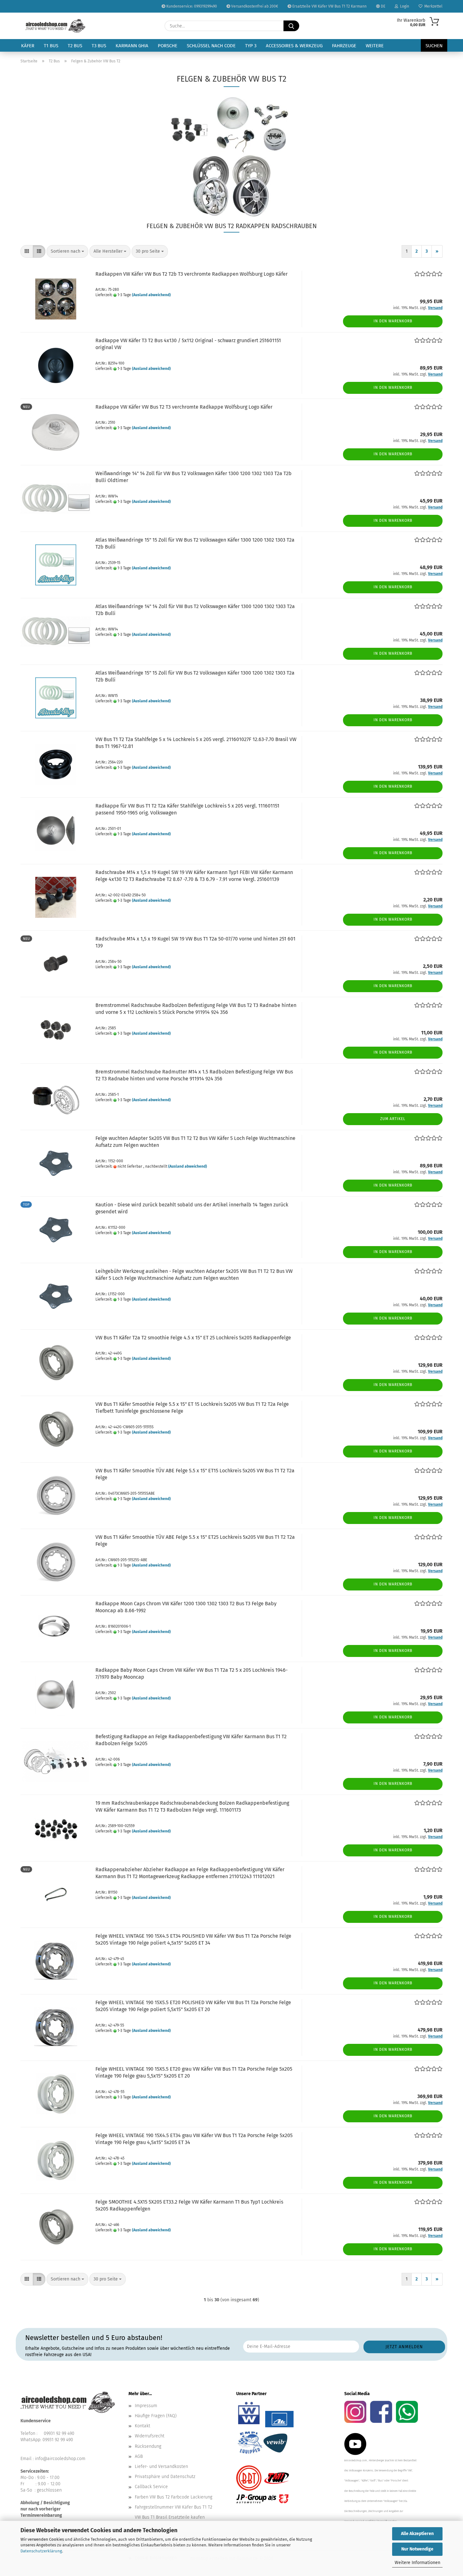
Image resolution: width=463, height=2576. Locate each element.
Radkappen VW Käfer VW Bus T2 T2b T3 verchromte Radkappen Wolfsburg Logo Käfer (191, 274)
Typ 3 (251, 46)
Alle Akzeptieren (417, 2534)
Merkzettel (432, 6)
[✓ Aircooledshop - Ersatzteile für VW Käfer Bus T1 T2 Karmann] (55, 26)
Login (404, 6)
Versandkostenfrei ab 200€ (254, 6)
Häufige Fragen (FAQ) (156, 2416)
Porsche (168, 46)
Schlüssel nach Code (211, 46)
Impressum (146, 2406)
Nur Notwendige (417, 2549)
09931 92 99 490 (59, 2433)
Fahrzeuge (344, 46)
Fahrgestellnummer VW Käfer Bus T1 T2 (174, 2507)
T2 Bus (75, 46)
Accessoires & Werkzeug (294, 46)
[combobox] (67, 251)
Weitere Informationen (417, 2563)
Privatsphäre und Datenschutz (165, 2477)
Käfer (28, 46)
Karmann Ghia (132, 46)
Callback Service (151, 2487)
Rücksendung (148, 2446)
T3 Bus (99, 46)
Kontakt (143, 2426)
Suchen (434, 46)
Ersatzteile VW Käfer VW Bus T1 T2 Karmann (329, 6)
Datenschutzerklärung (41, 2551)
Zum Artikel (393, 1119)
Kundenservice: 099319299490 (191, 6)
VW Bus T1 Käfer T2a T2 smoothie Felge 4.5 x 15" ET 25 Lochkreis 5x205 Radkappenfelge (193, 1338)
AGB (139, 2456)
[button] (27, 251)
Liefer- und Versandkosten (161, 2467)
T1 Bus (51, 46)
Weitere (375, 46)
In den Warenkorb (393, 321)
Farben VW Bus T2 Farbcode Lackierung (174, 2497)
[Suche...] (291, 26)
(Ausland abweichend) (151, 295)
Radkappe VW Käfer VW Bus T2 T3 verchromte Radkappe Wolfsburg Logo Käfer (184, 407)
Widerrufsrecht (150, 2436)
